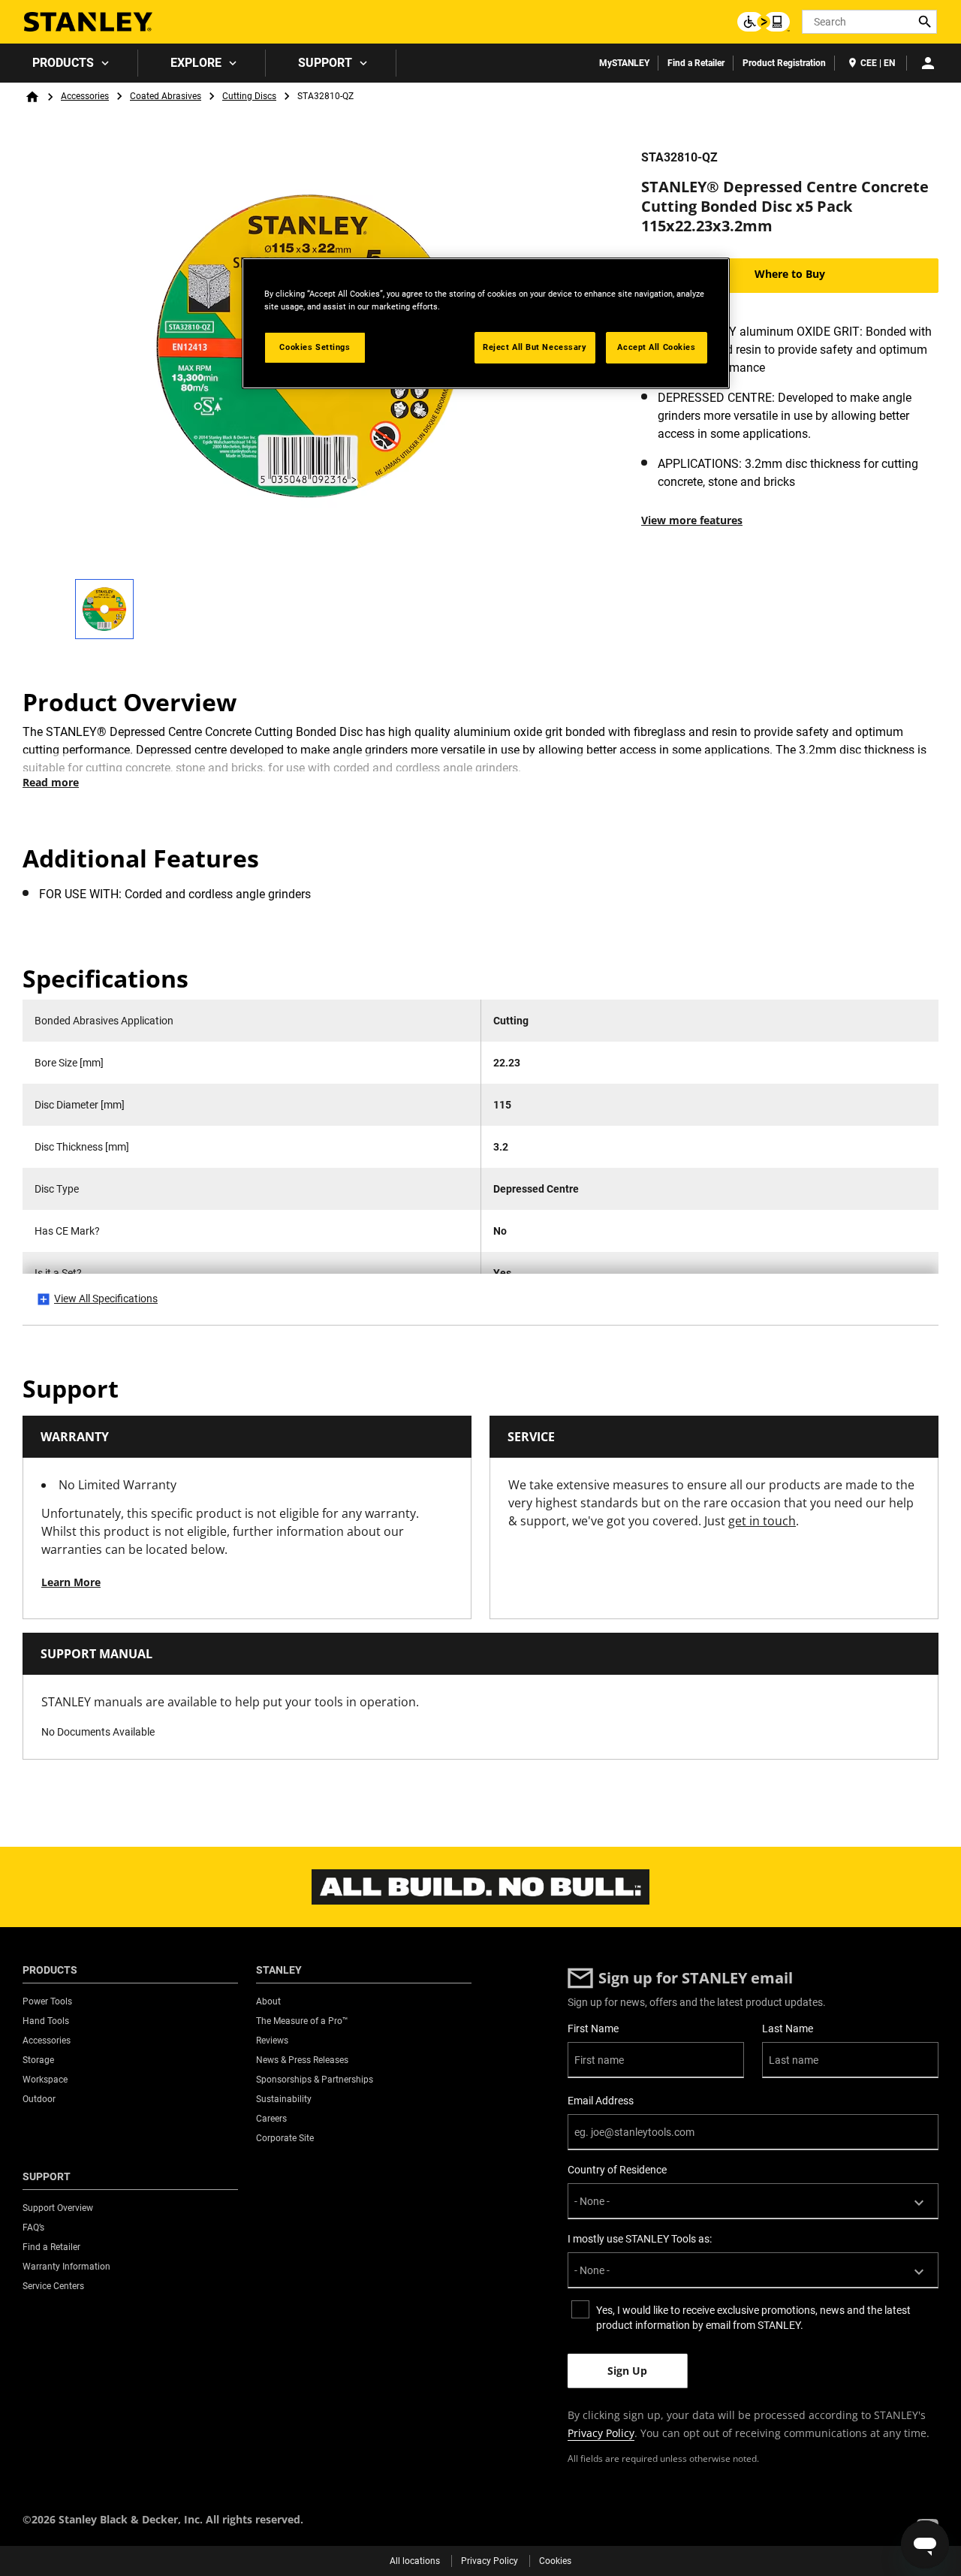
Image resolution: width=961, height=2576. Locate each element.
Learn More (71, 1582)
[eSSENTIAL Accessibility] (764, 22)
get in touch (762, 1521)
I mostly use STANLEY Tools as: (640, 2239)
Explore (196, 63)
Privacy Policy (601, 2433)
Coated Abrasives (166, 96)
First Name (593, 2029)
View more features (692, 520)
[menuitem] (69, 63)
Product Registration (784, 63)
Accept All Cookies (656, 347)
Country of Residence (617, 2170)
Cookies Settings (315, 347)
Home (32, 97)
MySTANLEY (624, 63)
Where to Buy (790, 274)
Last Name (788, 2029)
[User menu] (928, 63)
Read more (51, 782)
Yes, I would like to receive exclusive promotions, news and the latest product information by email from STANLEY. (753, 2318)
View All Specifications (106, 1299)
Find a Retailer (696, 63)
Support (325, 63)
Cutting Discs (249, 96)
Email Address (601, 2101)
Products (63, 63)
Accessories (85, 96)
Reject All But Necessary (535, 347)
